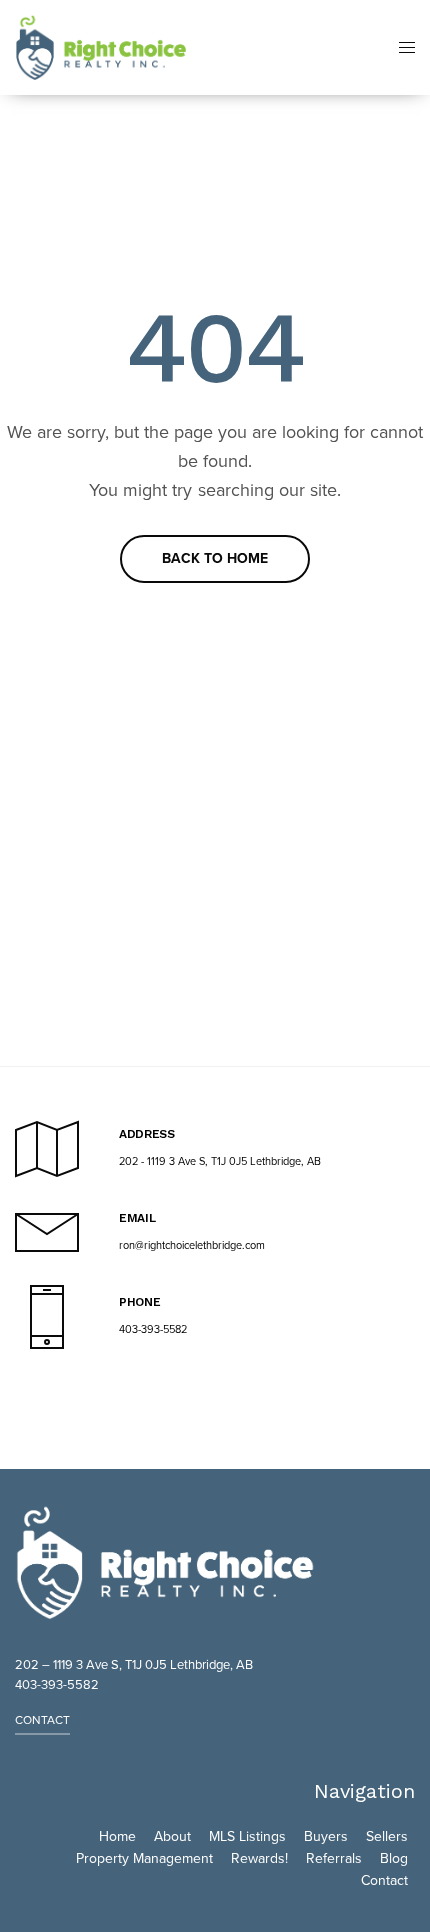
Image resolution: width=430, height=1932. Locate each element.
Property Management (144, 1858)
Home (117, 1836)
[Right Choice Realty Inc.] (100, 47)
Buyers (326, 1836)
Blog (394, 1858)
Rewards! (259, 1858)
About (172, 1836)
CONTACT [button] (42, 1720)
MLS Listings (247, 1836)
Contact (384, 1880)
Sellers (387, 1836)
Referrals (334, 1858)
